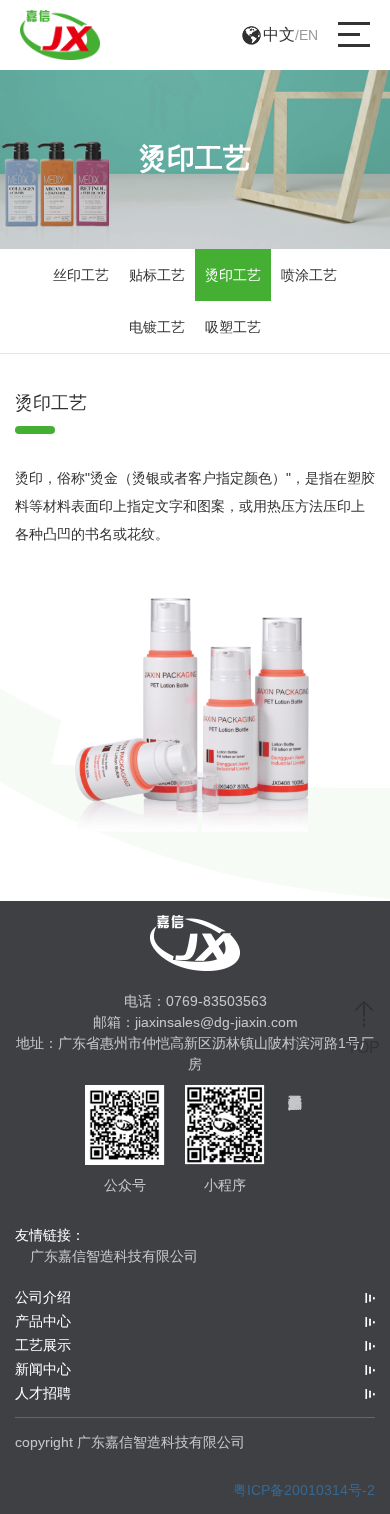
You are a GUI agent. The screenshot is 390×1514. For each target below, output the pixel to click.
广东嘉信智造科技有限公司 (114, 1256)
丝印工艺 (81, 275)
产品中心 (43, 1321)
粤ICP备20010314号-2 (304, 1490)
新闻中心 (43, 1369)
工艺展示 (43, 1345)
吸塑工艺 (233, 327)
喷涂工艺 (309, 275)
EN (308, 35)
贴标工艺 (157, 275)
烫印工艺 (233, 275)
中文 (279, 34)
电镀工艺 (157, 327)
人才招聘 (43, 1393)
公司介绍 (43, 1297)
